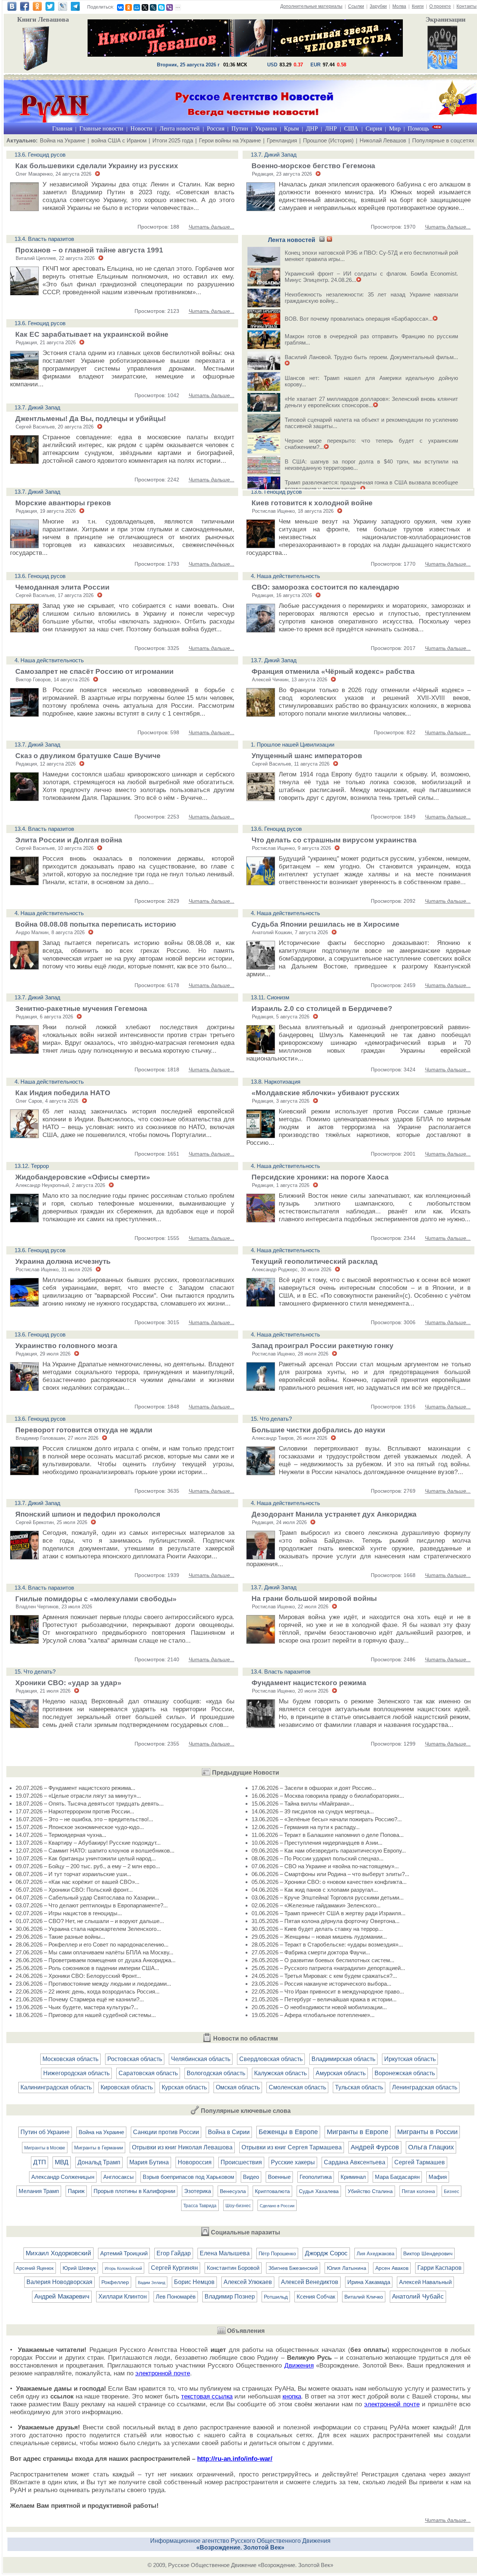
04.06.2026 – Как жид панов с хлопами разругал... (315, 1890)
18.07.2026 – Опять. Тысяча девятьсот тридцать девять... (90, 1804)
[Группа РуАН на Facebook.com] (25, 9)
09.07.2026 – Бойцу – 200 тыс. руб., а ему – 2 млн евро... (88, 1866)
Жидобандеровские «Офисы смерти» (83, 1177)
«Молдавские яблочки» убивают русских (326, 1093)
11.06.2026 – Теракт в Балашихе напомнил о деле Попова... (328, 1835)
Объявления (246, 2331)
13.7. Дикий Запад (274, 155)
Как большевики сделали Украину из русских (97, 166)
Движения (299, 2365)
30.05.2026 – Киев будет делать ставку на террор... (317, 1929)
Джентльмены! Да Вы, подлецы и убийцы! (91, 419)
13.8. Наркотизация (276, 1082)
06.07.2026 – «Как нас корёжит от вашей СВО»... (78, 1882)
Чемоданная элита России (62, 587)
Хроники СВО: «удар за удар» (68, 1683)
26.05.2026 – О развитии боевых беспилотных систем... (323, 1960)
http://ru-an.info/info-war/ (235, 2459)
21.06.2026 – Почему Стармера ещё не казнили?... (80, 1999)
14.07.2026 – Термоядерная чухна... (61, 1835)
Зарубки (378, 6)
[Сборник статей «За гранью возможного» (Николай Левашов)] (36, 49)
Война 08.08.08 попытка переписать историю (96, 924)
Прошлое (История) (328, 140)
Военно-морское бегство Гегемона (313, 166)
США (351, 128)
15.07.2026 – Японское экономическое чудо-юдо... (80, 1827)
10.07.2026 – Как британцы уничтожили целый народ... (86, 1858)
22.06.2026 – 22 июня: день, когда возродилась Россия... (88, 1991)
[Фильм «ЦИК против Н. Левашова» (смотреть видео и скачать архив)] (442, 48)
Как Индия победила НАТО (63, 1093)
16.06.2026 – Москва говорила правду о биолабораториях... (328, 1796)
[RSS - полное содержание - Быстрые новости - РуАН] (329, 240)
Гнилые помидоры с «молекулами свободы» (96, 1599)
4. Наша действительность (285, 576)
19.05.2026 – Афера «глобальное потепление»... (313, 2015)
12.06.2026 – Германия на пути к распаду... (306, 1827)
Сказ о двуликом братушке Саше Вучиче (88, 756)
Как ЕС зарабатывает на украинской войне (92, 334)
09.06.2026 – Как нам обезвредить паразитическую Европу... (329, 1851)
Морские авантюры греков (63, 503)
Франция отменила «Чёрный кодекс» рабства (333, 671)
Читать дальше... (211, 227)
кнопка (292, 2396)
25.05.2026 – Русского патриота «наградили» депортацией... (328, 1968)
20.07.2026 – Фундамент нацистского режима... (75, 1788)
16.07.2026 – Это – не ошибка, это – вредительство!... (84, 1819)
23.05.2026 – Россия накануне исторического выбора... (321, 1984)
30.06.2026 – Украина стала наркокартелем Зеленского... (88, 1929)
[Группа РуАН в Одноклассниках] (37, 9)
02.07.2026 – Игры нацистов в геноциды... (69, 1913)
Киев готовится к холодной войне (312, 503)
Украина (266, 128)
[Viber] (170, 7)
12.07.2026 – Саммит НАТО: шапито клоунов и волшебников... (95, 1851)
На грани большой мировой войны (314, 1598)
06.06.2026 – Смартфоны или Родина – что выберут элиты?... (330, 1874)
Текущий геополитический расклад (315, 1261)
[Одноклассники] (129, 7)
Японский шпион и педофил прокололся (88, 1514)
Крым (291, 128)
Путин (240, 128)
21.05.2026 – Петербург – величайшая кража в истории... (324, 1999)
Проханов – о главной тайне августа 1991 (89, 250)
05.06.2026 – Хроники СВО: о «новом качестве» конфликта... (329, 1882)
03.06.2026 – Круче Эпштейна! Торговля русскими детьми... (328, 1898)
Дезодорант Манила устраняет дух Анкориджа (334, 1514)
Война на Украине (63, 140)
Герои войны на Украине (230, 140)
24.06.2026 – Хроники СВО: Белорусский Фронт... (78, 1976)
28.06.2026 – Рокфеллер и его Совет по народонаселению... (92, 1944)
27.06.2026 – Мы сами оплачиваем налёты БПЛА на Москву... (94, 1952)
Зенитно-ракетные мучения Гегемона (81, 1009)
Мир (395, 128)
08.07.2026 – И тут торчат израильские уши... (73, 1874)
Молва (399, 6)
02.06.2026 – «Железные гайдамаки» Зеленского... (316, 1905)
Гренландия (282, 140)
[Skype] (161, 7)
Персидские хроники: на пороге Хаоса (320, 1177)
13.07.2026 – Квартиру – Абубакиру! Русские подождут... (88, 1843)
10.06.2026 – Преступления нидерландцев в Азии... (317, 1843)
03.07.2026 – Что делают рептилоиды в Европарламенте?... (92, 1905)
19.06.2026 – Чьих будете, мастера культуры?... (77, 2007)
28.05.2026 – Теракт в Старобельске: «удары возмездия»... (327, 1944)
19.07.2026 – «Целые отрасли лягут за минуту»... (78, 1796)
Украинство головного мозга (66, 1346)
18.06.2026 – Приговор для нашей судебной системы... (86, 2015)
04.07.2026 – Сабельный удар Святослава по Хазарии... (87, 1898)
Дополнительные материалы (311, 6)
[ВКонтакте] (120, 7)
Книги (418, 6)
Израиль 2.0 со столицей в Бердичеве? (322, 1009)
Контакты (467, 6)
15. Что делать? (271, 1419)
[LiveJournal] (153, 7)
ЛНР (331, 128)
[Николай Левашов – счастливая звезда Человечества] (245, 55)
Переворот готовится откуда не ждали (84, 1430)
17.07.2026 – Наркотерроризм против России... (75, 1811)
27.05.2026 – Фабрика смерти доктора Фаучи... (311, 1952)
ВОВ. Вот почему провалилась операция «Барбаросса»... (359, 319)
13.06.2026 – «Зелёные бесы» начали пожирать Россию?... (327, 1819)
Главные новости (101, 128)
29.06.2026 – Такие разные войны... (60, 1937)
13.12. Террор (32, 1166)
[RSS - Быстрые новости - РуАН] (322, 240)
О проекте (440, 6)
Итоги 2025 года (173, 140)
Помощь (418, 128)
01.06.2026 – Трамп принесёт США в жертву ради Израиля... (328, 1913)
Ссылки (356, 6)
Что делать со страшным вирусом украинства (334, 840)
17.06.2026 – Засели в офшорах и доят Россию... (314, 1788)
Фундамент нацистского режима (309, 1683)
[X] (145, 7)
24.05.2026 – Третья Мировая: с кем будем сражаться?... (324, 1976)
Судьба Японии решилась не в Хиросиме (326, 924)
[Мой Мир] (137, 7)
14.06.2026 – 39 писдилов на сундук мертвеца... (313, 1811)
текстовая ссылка (207, 2396)
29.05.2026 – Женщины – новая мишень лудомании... (319, 1937)
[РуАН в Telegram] (75, 9)
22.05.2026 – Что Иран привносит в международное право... (328, 1991)
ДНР (312, 128)
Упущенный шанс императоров (307, 756)
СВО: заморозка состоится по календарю (325, 587)
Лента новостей (180, 128)
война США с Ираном (119, 140)
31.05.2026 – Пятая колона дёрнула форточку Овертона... (326, 1921)
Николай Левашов (383, 140)
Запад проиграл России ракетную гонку (323, 1346)
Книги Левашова (43, 19)
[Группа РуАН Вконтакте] (12, 9)
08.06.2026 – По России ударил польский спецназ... (318, 1858)
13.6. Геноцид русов (40, 155)
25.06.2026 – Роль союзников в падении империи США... (87, 1968)
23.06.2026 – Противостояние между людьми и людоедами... (93, 1984)
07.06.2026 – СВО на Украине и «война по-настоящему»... (325, 1866)
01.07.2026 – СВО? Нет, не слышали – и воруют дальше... (90, 1921)
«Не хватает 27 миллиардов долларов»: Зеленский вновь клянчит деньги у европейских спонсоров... (371, 402)
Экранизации (446, 19)
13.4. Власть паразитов (44, 239)
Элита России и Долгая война (69, 840)
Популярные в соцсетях (443, 140)
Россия (216, 128)
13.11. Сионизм (270, 997)
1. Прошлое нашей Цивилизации (293, 744)
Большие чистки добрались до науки (318, 1430)
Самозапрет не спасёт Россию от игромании (94, 671)
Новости (141, 128)
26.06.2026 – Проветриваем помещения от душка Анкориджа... (96, 1960)
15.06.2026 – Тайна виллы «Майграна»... (303, 1804)
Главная (62, 128)
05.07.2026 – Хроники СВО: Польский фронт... (74, 1890)
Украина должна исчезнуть (63, 1261)
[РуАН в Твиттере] (50, 9)
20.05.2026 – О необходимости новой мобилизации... (319, 2007)
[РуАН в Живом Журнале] (63, 9)
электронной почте (163, 2373)
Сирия (374, 128)
